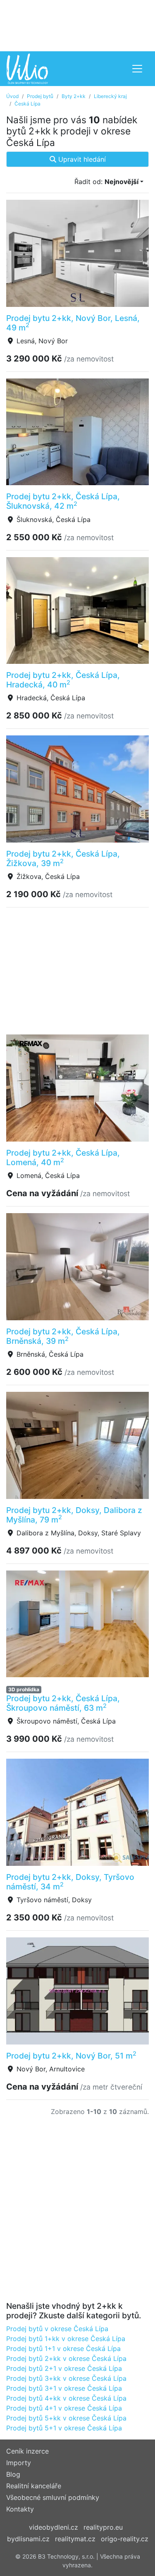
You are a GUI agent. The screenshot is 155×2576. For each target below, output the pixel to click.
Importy (19, 2463)
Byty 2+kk (74, 96)
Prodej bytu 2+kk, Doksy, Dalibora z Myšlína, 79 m (74, 1515)
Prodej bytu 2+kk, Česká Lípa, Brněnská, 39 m (63, 1336)
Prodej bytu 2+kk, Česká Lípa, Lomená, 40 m (63, 1158)
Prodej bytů (40, 96)
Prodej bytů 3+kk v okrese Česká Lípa (66, 2378)
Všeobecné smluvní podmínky (53, 2497)
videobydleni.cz (54, 2527)
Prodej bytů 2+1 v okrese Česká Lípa (64, 2368)
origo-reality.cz (125, 2539)
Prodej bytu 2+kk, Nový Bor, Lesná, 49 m (73, 323)
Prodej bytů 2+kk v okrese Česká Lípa (66, 2358)
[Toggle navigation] (137, 69)
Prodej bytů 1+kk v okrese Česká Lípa (66, 2339)
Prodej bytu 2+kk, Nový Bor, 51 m (71, 2056)
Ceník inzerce (27, 2451)
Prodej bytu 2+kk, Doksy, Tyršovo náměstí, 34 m (70, 1882)
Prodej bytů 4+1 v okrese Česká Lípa (64, 2408)
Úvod (12, 96)
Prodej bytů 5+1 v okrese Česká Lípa (64, 2428)
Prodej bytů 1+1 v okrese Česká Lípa (63, 2349)
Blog (13, 2474)
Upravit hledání (81, 159)
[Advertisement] (77, 25)
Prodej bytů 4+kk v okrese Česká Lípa (66, 2398)
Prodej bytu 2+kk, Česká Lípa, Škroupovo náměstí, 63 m (63, 1703)
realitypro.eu (103, 2527)
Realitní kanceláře (34, 2486)
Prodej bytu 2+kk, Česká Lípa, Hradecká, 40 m (63, 680)
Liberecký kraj (110, 96)
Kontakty (20, 2509)
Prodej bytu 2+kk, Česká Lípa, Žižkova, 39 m (63, 858)
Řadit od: (106, 182)
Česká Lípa (27, 104)
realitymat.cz (75, 2539)
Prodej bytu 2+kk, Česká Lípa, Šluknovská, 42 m (63, 501)
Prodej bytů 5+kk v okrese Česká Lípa (66, 2418)
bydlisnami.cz (28, 2539)
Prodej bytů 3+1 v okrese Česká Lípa (64, 2388)
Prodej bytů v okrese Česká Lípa (57, 2329)
